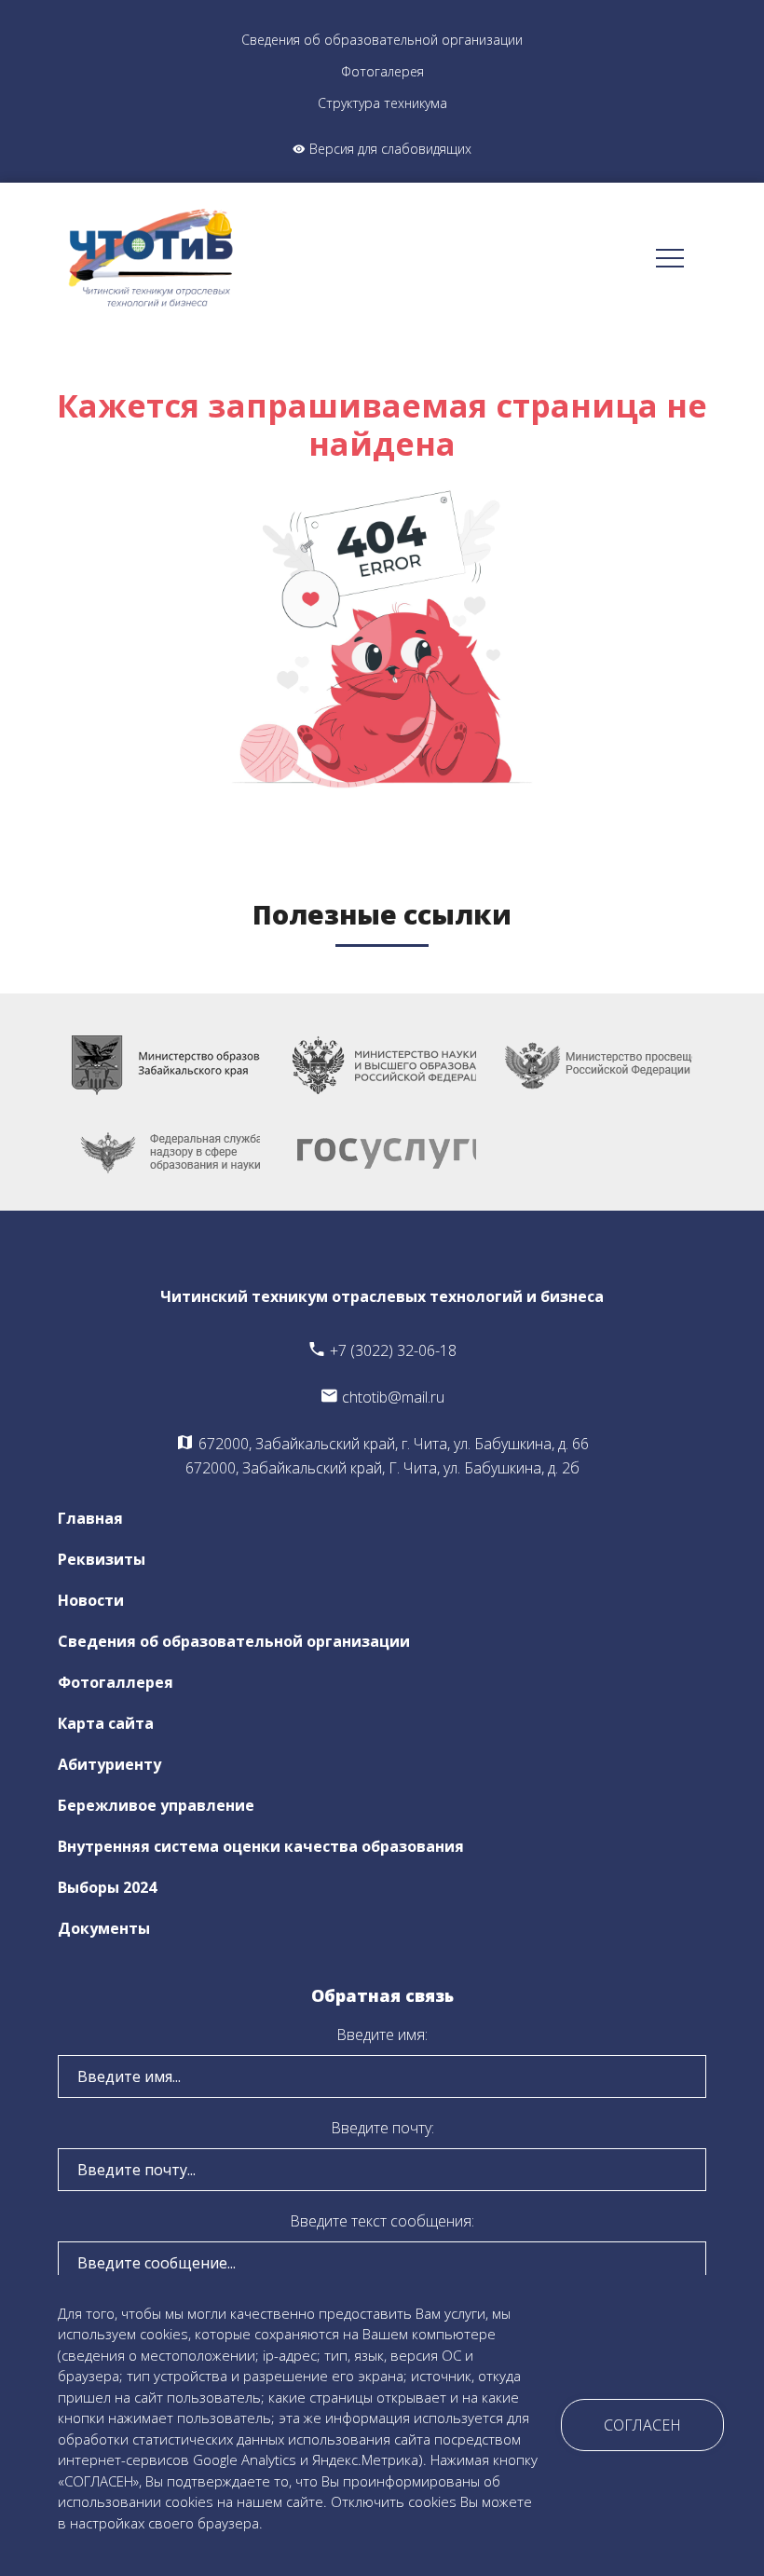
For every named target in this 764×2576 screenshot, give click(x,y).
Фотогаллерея (116, 1682)
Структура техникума (382, 103)
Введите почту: (382, 2128)
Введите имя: (382, 2035)
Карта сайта (106, 1723)
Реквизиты (102, 1559)
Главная (90, 1518)
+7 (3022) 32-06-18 (391, 1350)
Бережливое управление (156, 1805)
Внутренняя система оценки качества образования (261, 1846)
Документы (104, 1928)
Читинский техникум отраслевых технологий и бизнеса (382, 1296)
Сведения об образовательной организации (382, 40)
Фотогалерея (382, 71)
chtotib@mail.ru (391, 1397)
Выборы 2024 (107, 1887)
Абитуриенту (109, 1764)
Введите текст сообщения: (382, 2221)
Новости (91, 1600)
